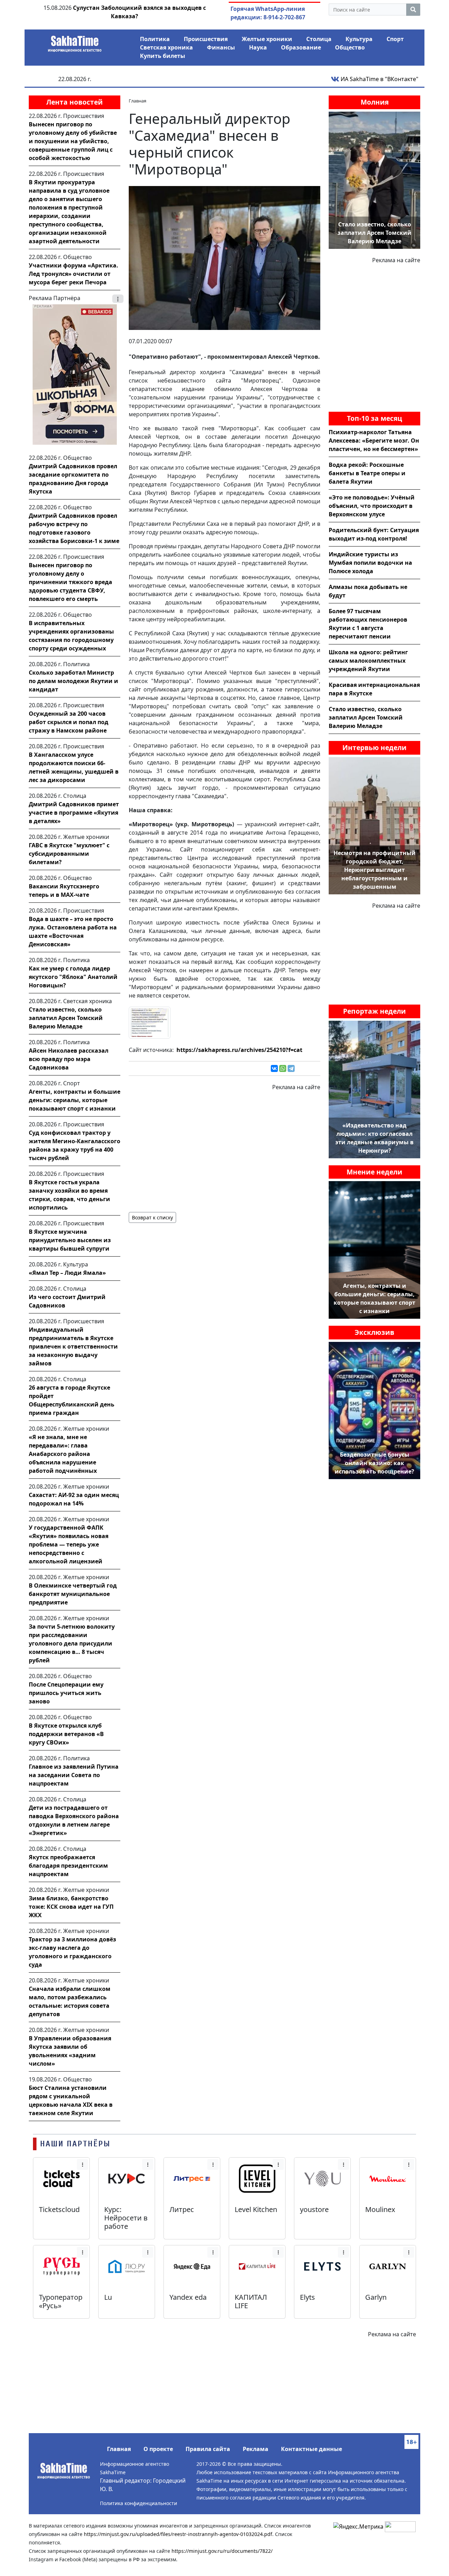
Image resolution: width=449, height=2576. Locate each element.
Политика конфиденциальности (139, 2503)
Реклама (256, 2449)
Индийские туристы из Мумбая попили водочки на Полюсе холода (370, 563)
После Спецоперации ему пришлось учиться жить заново (66, 1693)
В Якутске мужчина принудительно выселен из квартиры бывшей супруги (70, 1240)
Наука (258, 47)
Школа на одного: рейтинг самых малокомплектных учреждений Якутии (368, 661)
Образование (301, 47)
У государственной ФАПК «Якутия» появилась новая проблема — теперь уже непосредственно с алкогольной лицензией (69, 1544)
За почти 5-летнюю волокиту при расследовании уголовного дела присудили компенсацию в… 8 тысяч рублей (72, 1643)
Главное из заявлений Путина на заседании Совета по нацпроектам (74, 1775)
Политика (155, 39)
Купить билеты (163, 56)
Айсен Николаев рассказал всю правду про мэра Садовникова (69, 1059)
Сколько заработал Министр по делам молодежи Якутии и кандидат (73, 681)
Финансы (221, 47)
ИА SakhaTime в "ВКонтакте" (379, 79)
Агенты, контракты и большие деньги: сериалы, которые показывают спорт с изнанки (75, 1100)
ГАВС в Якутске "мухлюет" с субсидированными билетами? (69, 854)
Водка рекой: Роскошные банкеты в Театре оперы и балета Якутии (367, 473)
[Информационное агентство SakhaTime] (75, 41)
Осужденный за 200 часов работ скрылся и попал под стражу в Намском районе (69, 722)
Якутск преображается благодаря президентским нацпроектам (68, 1866)
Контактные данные (311, 2449)
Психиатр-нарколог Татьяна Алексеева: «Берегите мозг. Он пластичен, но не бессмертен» (374, 441)
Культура (359, 39)
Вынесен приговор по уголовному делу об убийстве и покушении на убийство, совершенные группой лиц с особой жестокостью (73, 141)
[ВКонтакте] (274, 1068)
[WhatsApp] (283, 1068)
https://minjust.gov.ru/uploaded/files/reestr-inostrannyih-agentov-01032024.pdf (178, 2534)
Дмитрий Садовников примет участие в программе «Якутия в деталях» (74, 813)
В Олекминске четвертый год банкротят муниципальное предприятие (73, 1594)
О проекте (158, 2449)
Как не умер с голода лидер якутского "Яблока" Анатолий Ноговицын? (73, 977)
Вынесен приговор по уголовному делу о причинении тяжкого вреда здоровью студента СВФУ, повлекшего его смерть (71, 582)
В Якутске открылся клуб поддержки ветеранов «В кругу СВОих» (66, 1734)
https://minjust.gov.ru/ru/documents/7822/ (222, 2551)
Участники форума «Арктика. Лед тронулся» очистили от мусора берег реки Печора (73, 274)
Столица (319, 39)
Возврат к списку (152, 1217)
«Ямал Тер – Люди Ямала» (67, 1273)
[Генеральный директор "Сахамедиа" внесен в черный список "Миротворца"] (224, 257)
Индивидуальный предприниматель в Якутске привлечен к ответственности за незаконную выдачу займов (73, 1346)
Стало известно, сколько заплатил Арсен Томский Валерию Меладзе (66, 1018)
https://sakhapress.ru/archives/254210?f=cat (239, 1050)
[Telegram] (291, 1068)
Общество (350, 47)
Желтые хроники (267, 39)
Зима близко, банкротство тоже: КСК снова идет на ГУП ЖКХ (71, 1907)
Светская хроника (166, 47)
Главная (119, 2449)
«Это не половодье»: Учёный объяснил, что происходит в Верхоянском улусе (372, 506)
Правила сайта (208, 2449)
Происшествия (206, 39)
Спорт (395, 39)
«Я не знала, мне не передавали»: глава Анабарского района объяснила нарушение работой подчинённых (63, 1454)
